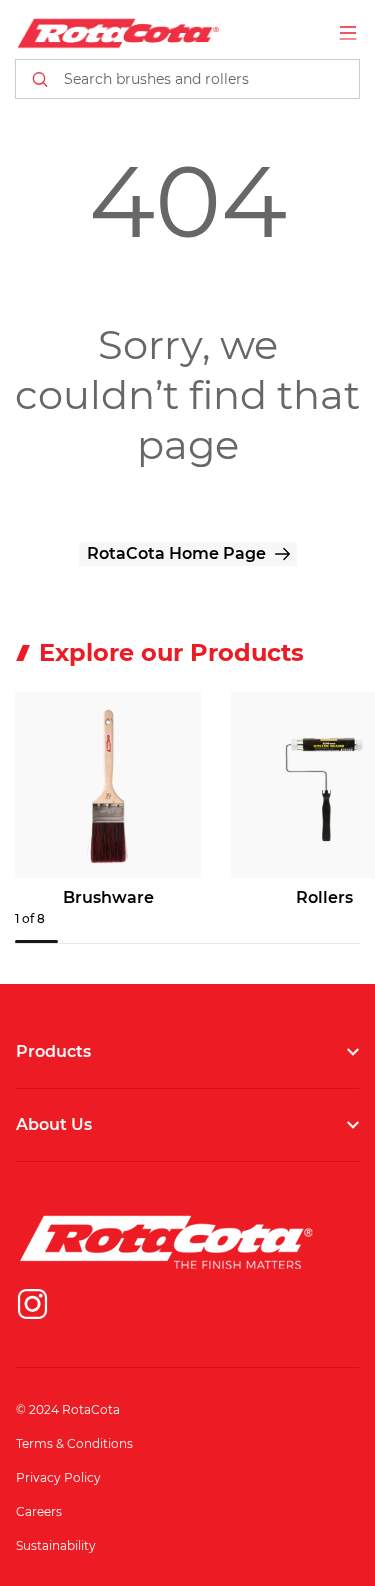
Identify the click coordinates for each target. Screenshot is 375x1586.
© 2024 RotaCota (68, 1409)
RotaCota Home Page (176, 553)
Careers (39, 1511)
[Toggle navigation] (348, 33)
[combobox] (187, 79)
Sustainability (56, 1545)
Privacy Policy (58, 1477)
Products (53, 1051)
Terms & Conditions (74, 1443)
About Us (54, 1124)
